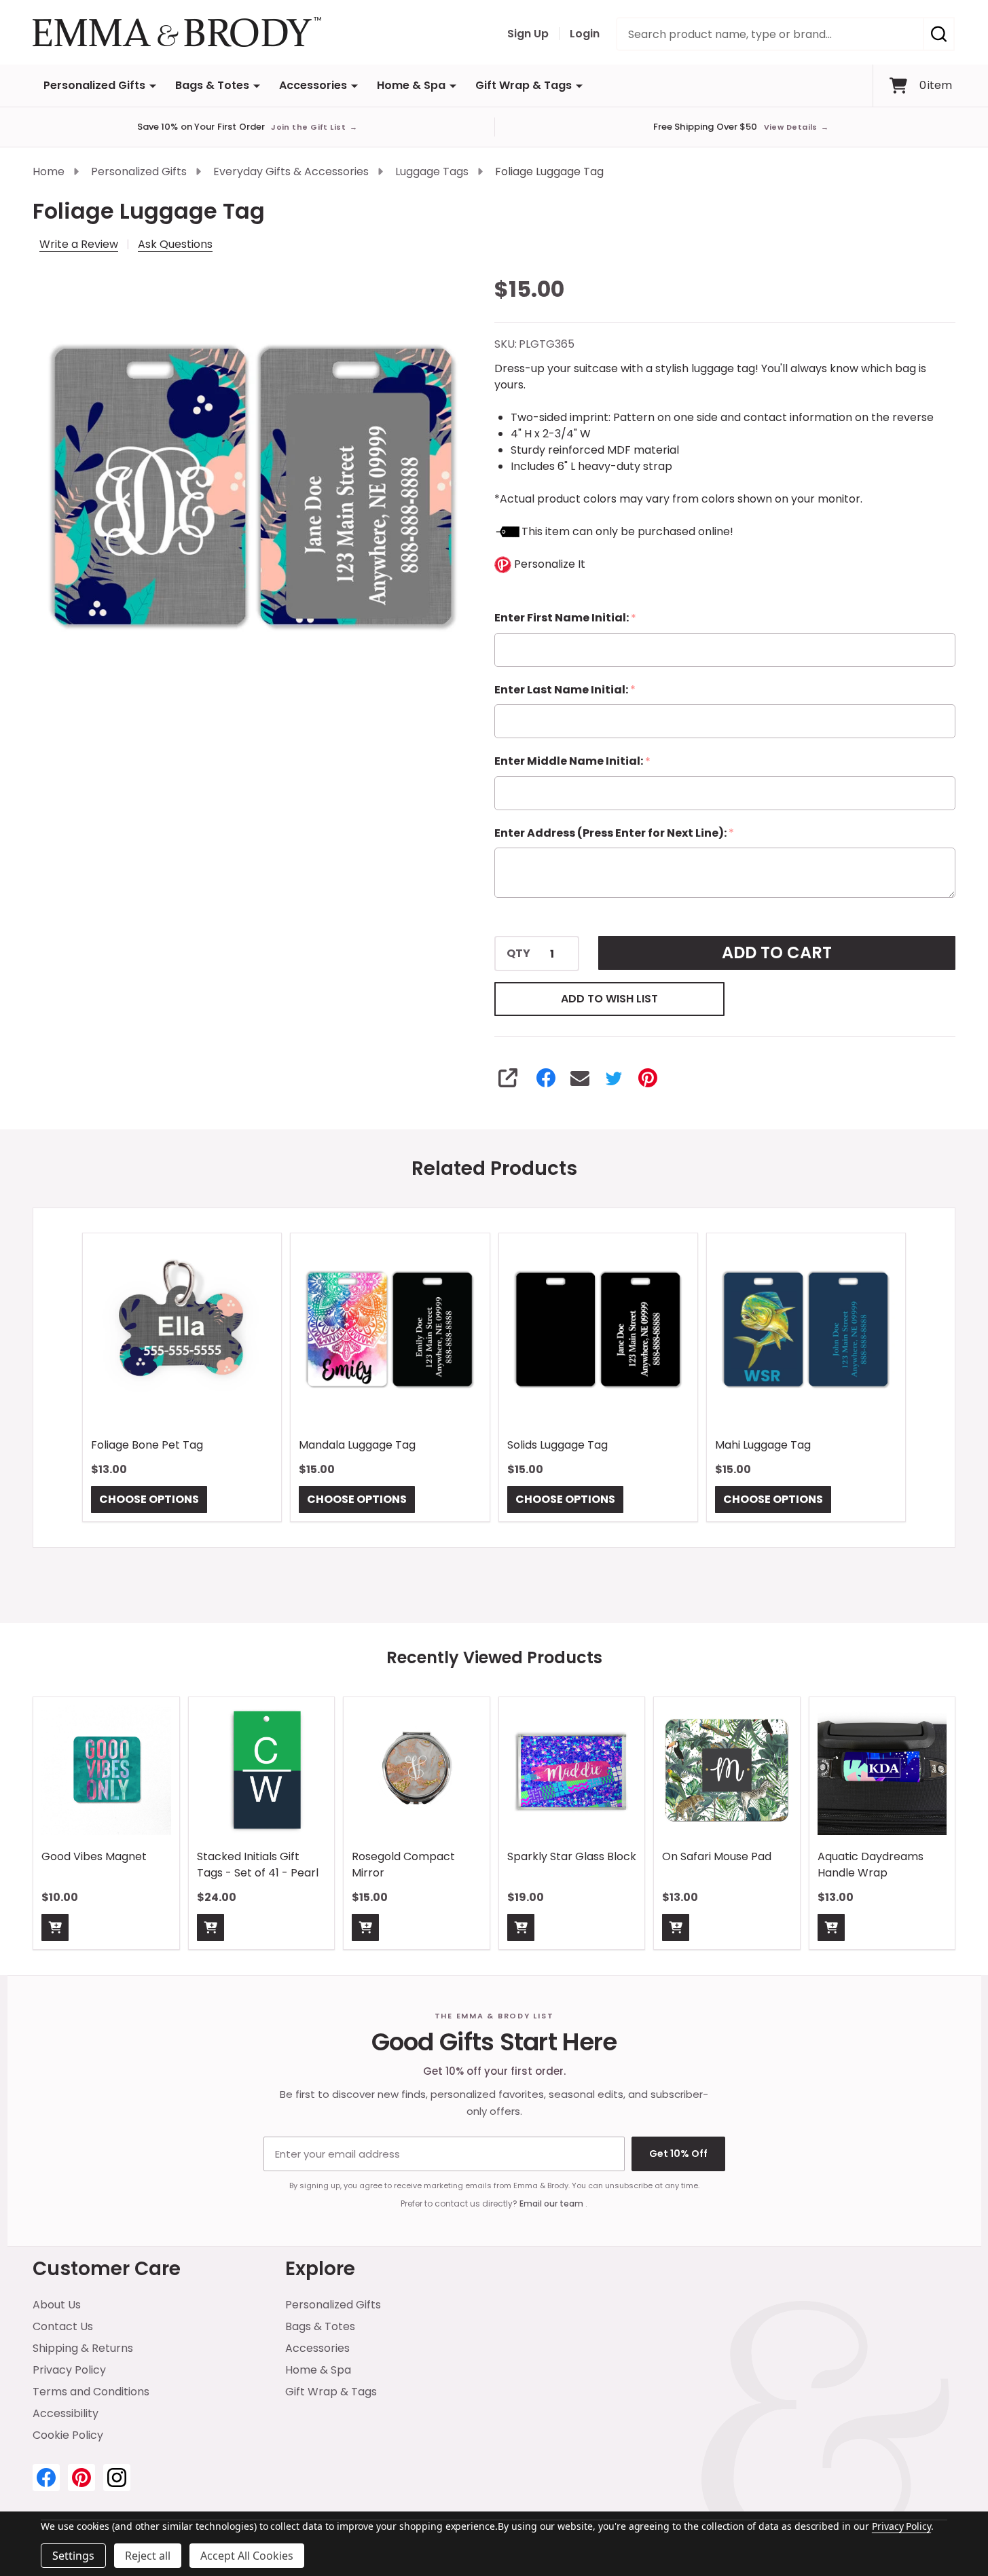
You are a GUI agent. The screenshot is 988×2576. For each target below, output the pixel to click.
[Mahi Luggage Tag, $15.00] (806, 1332)
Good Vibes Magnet (94, 1856)
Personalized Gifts (94, 85)
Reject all (148, 2556)
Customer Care (107, 2269)
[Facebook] (546, 1078)
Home (49, 171)
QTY (518, 954)
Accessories (313, 85)
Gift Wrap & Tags (524, 85)
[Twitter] (614, 1078)
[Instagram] (117, 2478)
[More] (153, 86)
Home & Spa (411, 85)
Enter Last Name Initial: (565, 690)
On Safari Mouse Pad (717, 1856)
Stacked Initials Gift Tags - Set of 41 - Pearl (258, 1864)
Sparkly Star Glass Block (572, 1856)
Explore (320, 2269)
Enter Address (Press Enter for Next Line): (615, 833)
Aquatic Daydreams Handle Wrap (871, 1864)
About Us (57, 2305)
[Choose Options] (55, 1927)
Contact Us (63, 2326)
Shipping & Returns (83, 2348)
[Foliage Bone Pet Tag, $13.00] (182, 1332)
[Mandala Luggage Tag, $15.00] (390, 1332)
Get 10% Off (678, 2154)
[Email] (580, 1078)
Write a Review (79, 244)
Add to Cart (777, 953)
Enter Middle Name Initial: (573, 761)
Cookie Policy (68, 2435)
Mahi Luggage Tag (763, 1446)
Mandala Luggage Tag (357, 1446)
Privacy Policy (69, 2370)
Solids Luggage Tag (557, 1446)
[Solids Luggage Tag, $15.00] (598, 1332)
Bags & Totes (212, 85)
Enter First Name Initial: (566, 618)
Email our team (552, 2203)
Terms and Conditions (91, 2392)
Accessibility (66, 2413)
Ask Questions (175, 244)
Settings (73, 2556)
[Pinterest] (648, 1078)
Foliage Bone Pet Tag (147, 1446)
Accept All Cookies (247, 2556)
